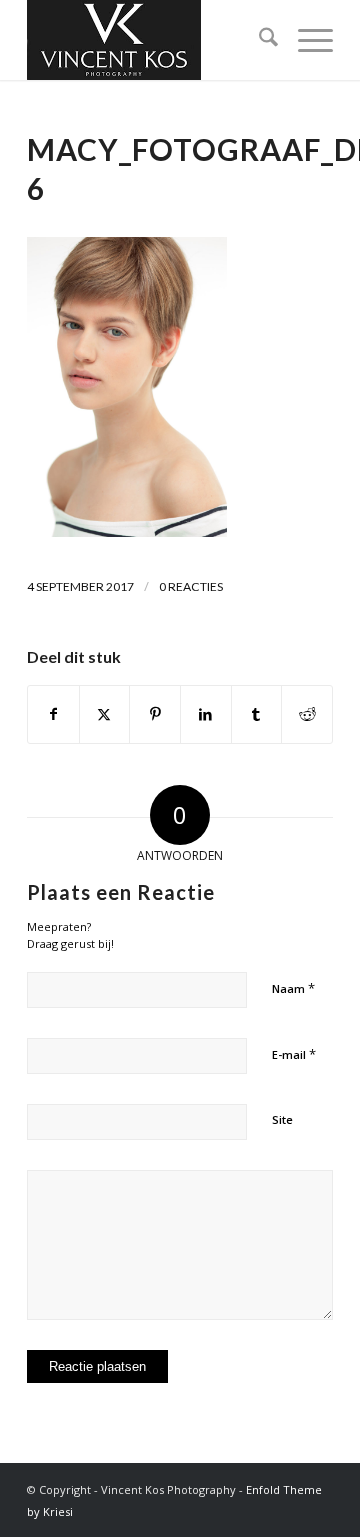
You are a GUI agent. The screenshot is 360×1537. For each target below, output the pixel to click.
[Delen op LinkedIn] (206, 714)
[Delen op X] (105, 714)
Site (282, 1119)
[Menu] (305, 40)
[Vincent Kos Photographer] (149, 40)
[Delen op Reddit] (307, 714)
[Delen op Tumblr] (257, 714)
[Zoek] (258, 40)
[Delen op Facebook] (53, 714)
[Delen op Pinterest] (155, 714)
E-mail (294, 1054)
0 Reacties (191, 586)
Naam (293, 988)
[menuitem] (258, 40)
